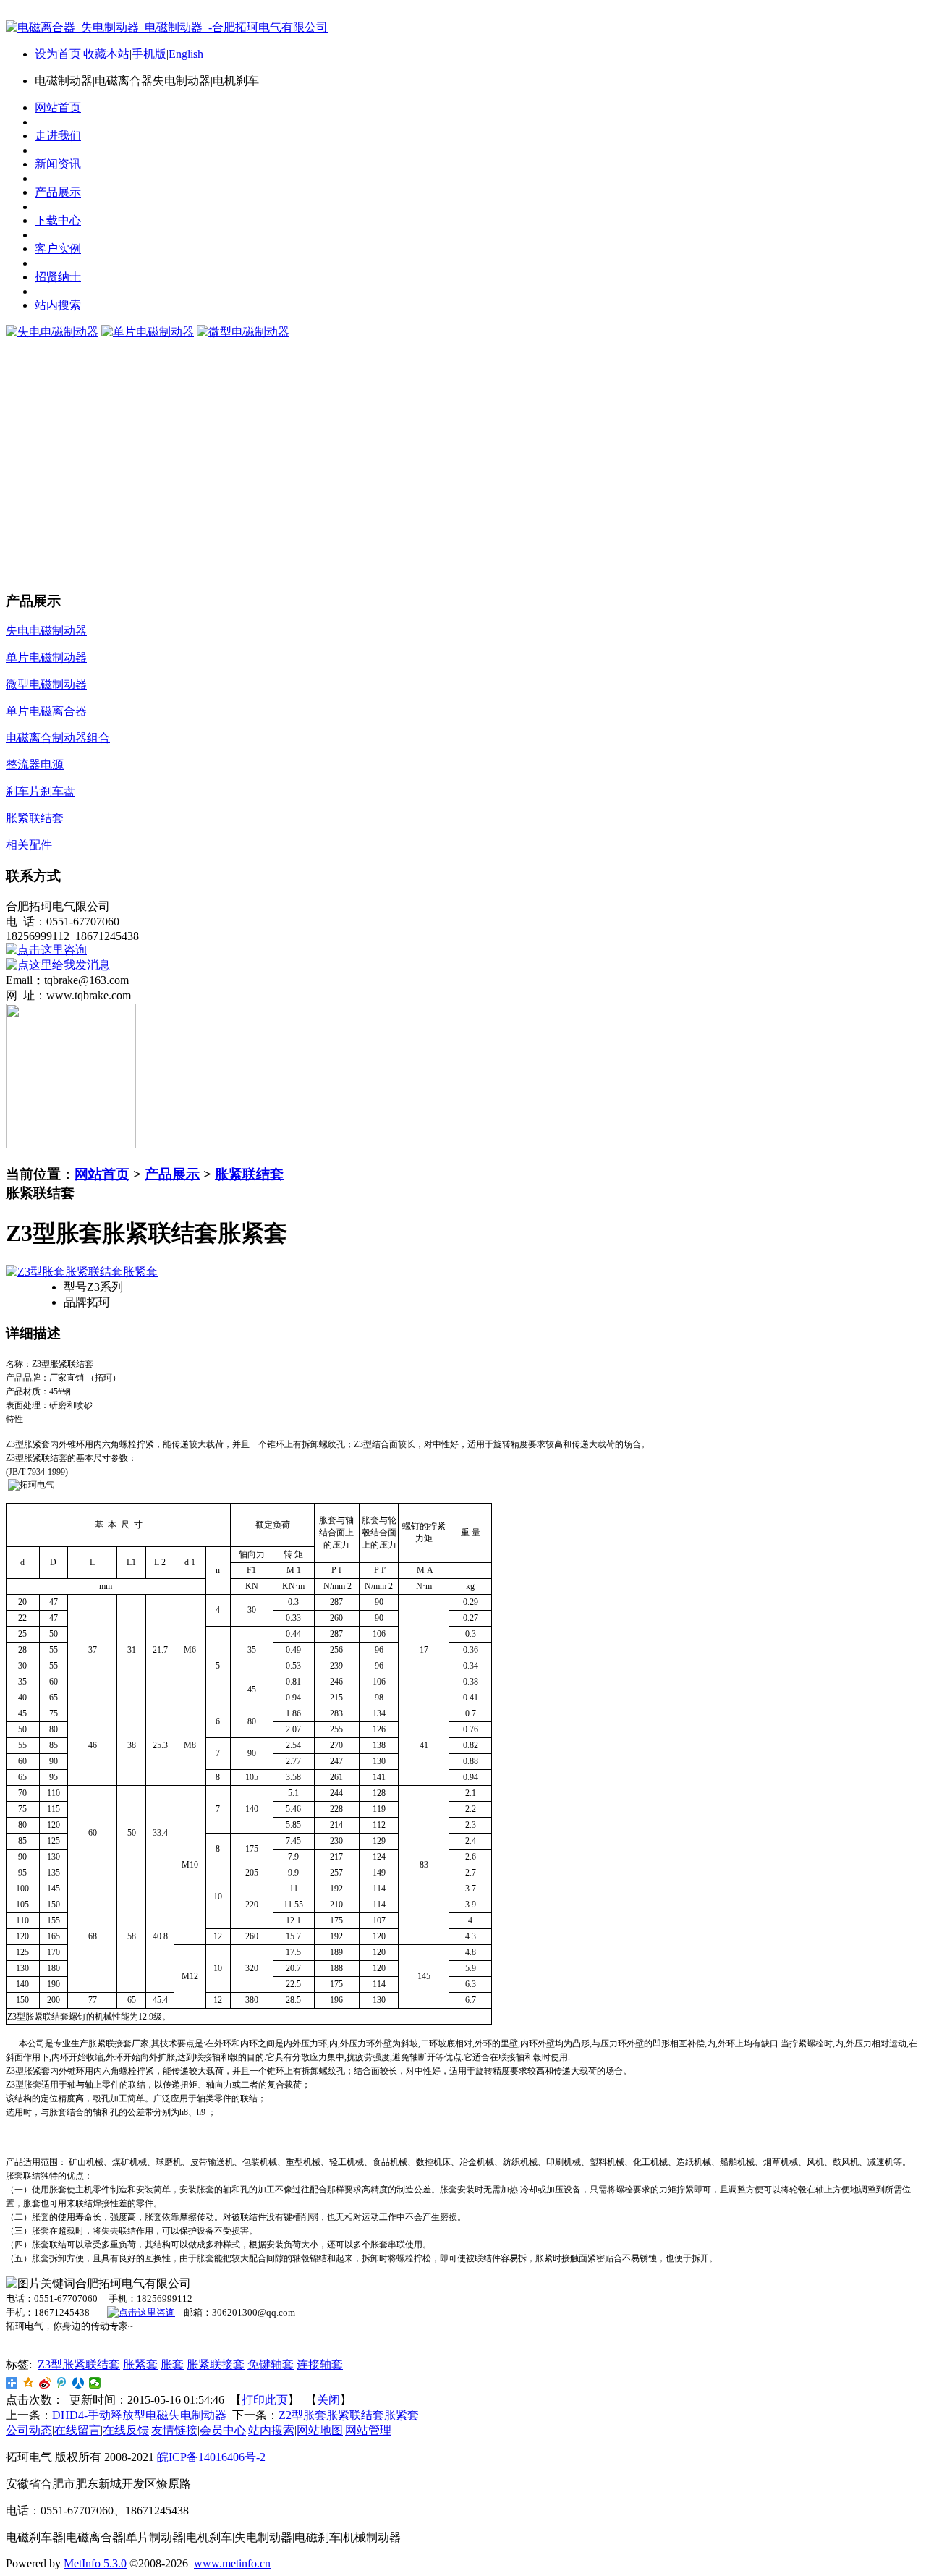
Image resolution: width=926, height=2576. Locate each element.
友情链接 (174, 2430)
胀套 (172, 2364)
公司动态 (29, 2430)
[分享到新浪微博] (45, 2383)
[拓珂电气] (141, 2312)
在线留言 (77, 2430)
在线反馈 (126, 2430)
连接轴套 (320, 2364)
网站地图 (320, 2430)
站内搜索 (271, 2430)
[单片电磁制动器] (148, 332)
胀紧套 (140, 2364)
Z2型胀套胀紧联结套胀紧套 (349, 2415)
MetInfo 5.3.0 (95, 2563)
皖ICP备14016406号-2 (211, 2457)
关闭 (328, 2400)
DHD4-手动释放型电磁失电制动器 (139, 2415)
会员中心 (223, 2430)
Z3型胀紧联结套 (79, 2364)
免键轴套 (271, 2364)
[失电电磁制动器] (52, 332)
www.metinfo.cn (232, 2563)
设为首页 (58, 54)
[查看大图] (82, 1272)
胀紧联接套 (216, 2364)
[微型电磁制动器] (243, 332)
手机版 (149, 54)
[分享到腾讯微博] (62, 2383)
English (186, 54)
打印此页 (265, 2400)
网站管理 (368, 2430)
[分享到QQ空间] (29, 2383)
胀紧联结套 (249, 1174)
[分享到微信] (95, 2383)
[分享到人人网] (78, 2383)
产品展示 (172, 1174)
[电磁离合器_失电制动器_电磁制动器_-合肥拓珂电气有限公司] (167, 27)
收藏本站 (106, 54)
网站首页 (102, 1174)
